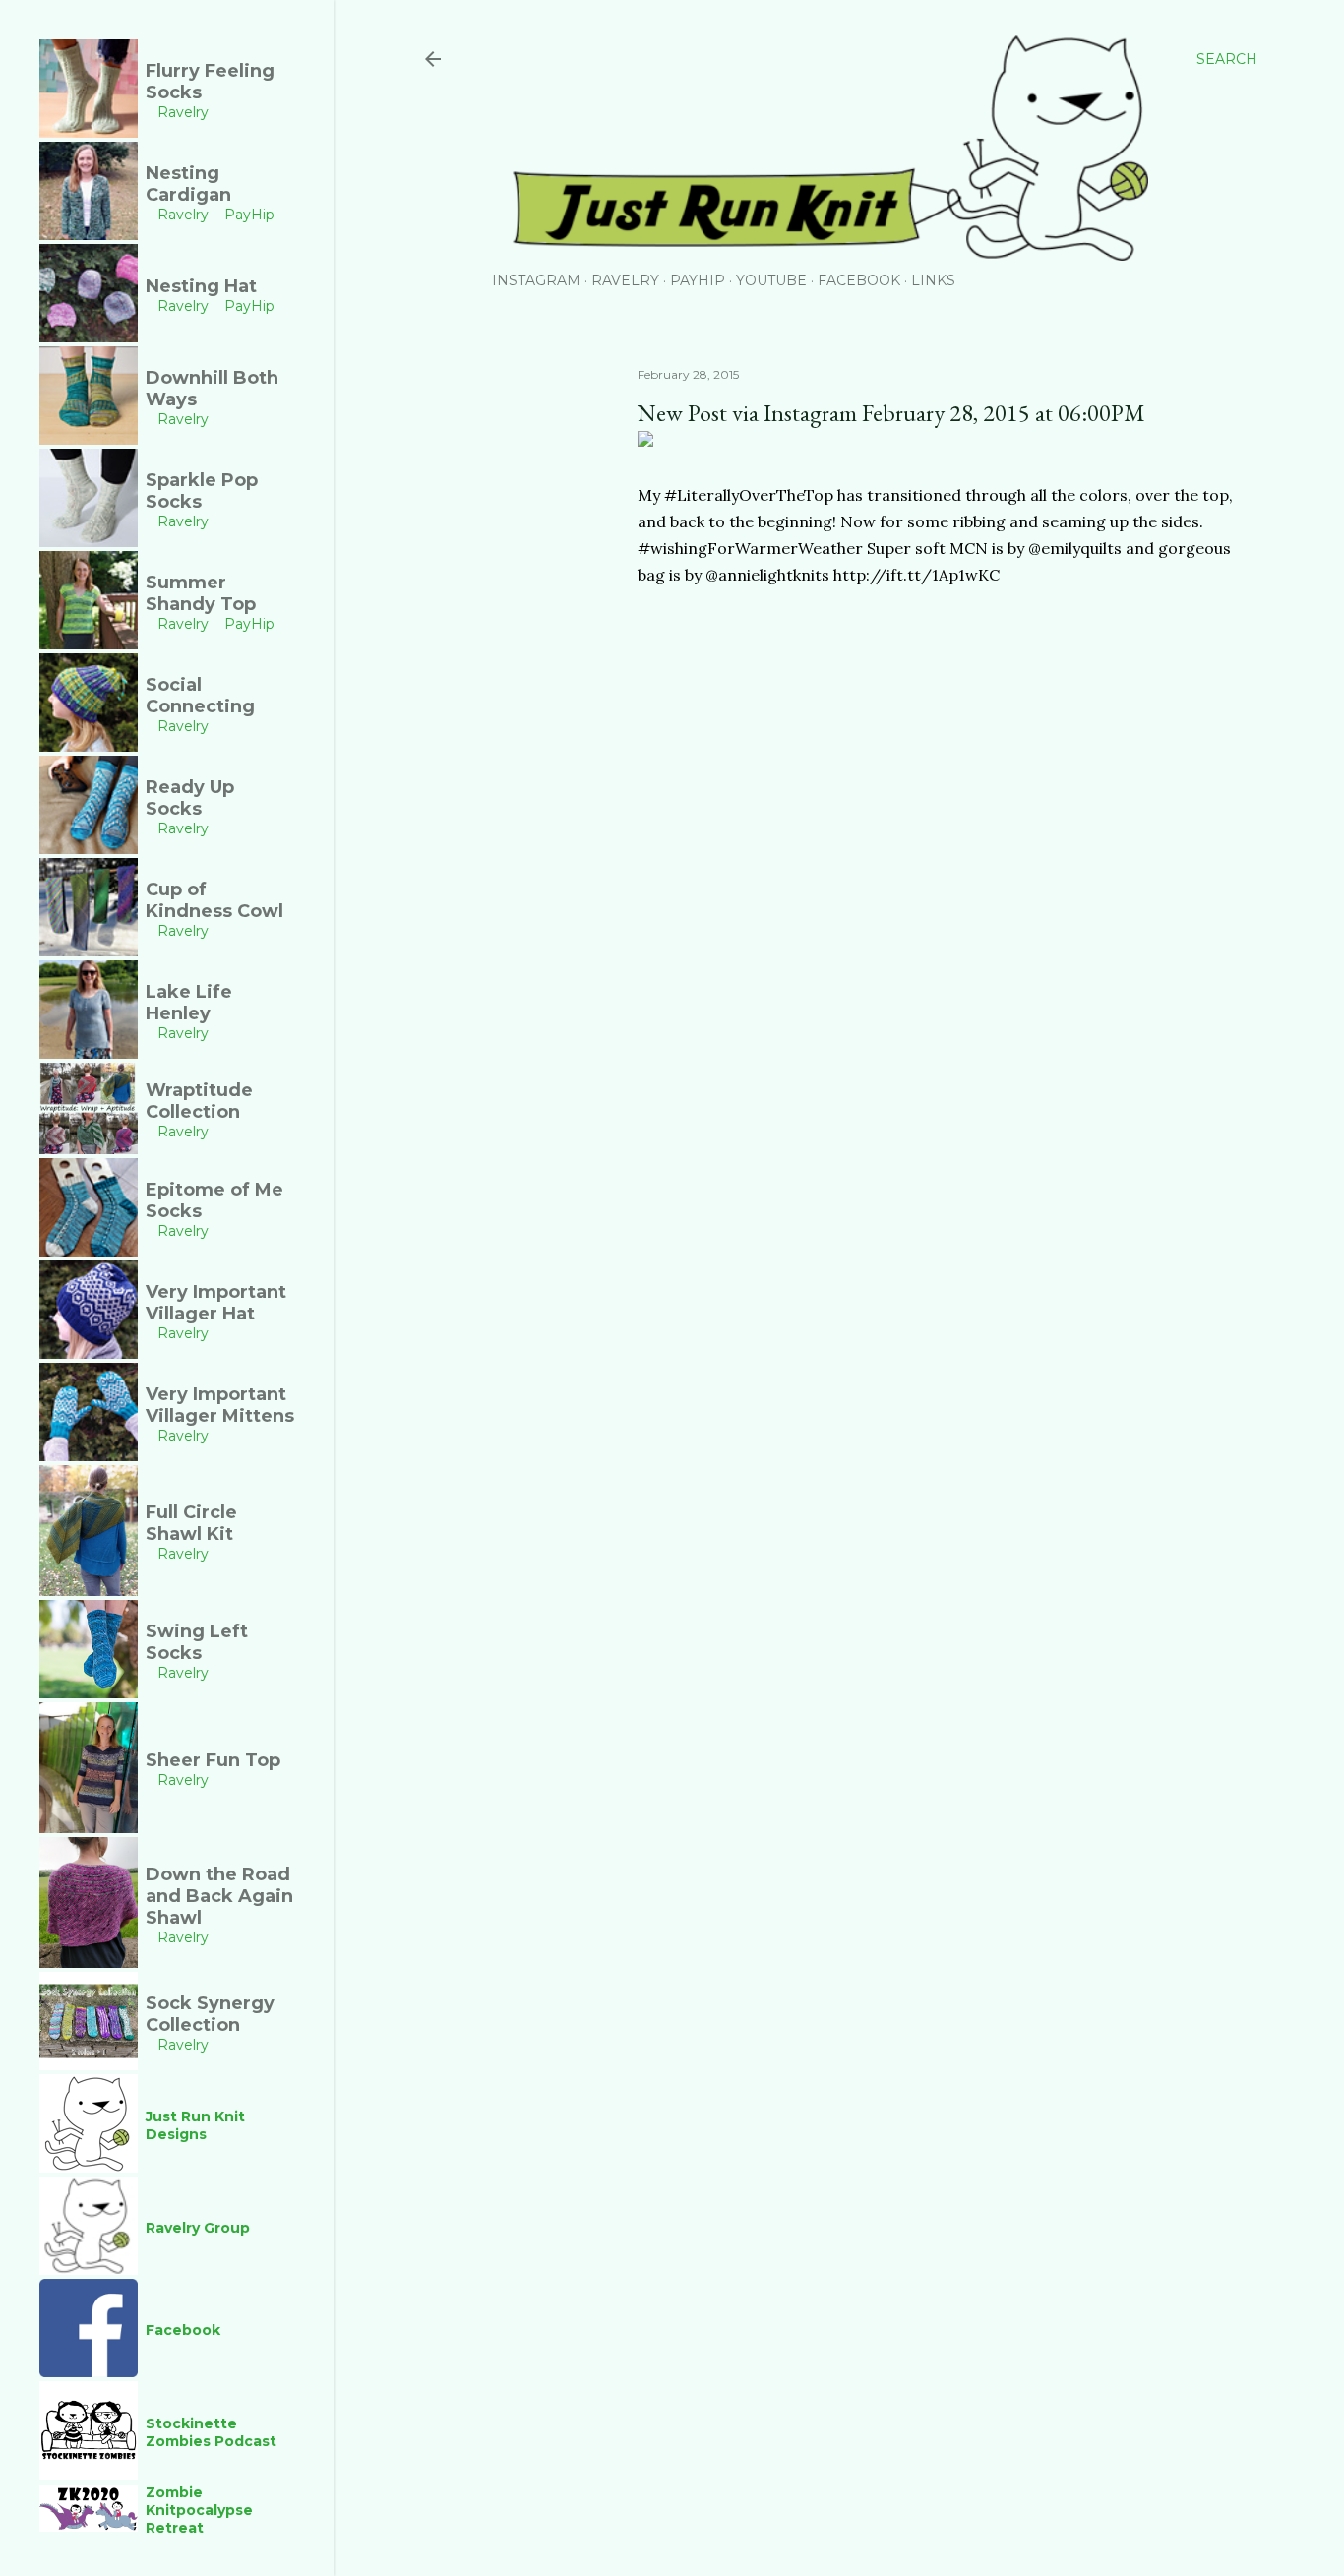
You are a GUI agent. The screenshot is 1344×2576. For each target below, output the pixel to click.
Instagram (536, 280)
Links (933, 280)
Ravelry (625, 280)
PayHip (698, 280)
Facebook (859, 280)
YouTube (771, 280)
